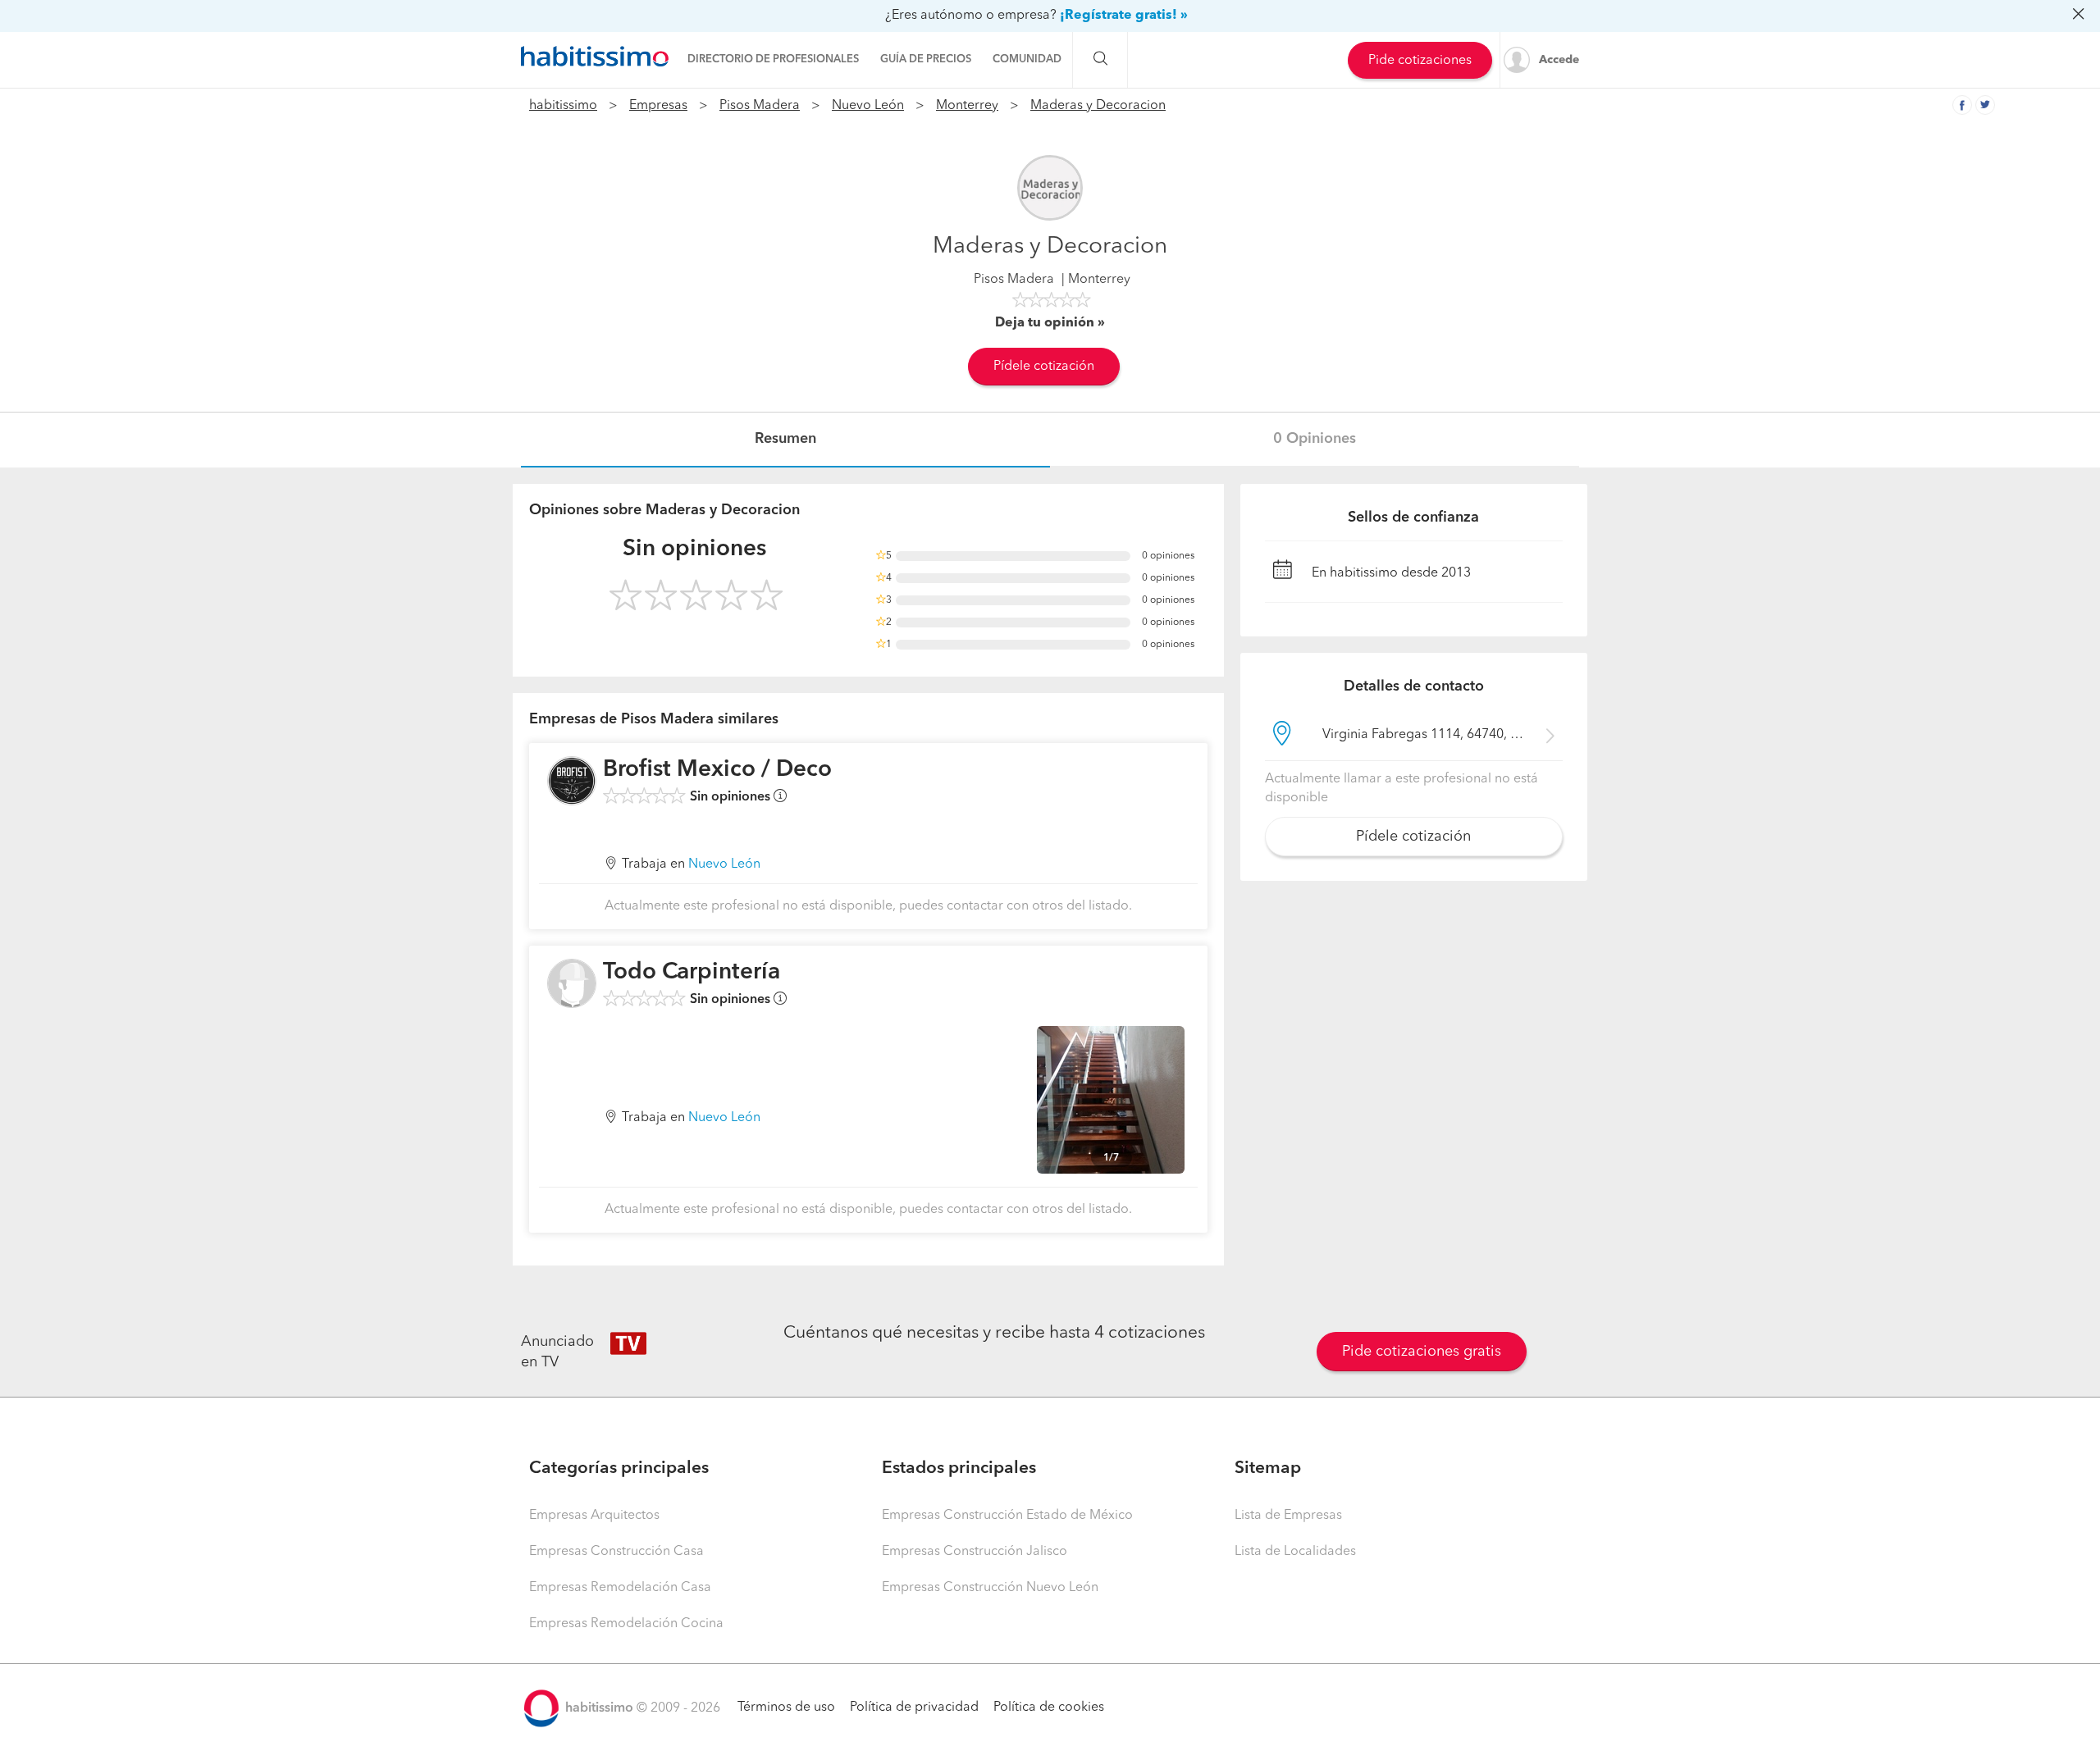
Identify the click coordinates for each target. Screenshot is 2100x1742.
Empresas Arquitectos (594, 1516)
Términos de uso (786, 1708)
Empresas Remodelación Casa (620, 1588)
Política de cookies (1049, 1708)
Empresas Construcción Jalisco (975, 1552)
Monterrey (967, 106)
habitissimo (563, 106)
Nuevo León (868, 106)
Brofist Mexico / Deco (717, 770)
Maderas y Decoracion (1098, 106)
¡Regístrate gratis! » (1124, 16)
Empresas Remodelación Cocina (626, 1624)
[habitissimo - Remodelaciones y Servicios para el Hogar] (595, 57)
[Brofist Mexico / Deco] (572, 781)
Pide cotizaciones (1420, 61)
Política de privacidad (914, 1708)
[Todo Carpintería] (572, 983)
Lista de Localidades (1295, 1552)
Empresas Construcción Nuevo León (990, 1588)
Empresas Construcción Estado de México (1007, 1516)
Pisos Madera (760, 106)
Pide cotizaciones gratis (1422, 1352)
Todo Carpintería (692, 973)
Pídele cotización (1044, 367)
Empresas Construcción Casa (616, 1552)
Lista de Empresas (1288, 1516)
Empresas (658, 106)
